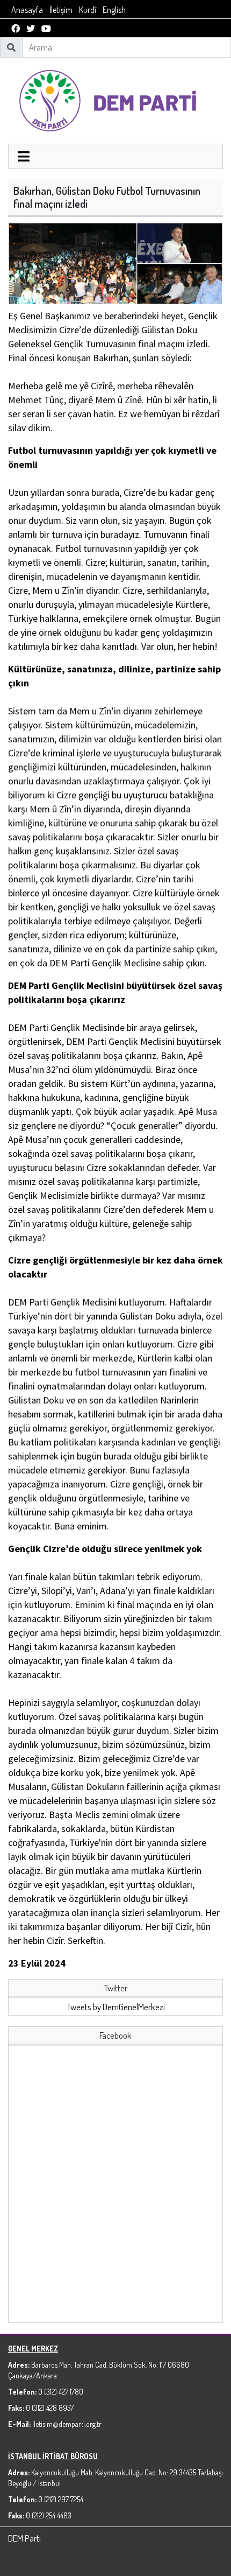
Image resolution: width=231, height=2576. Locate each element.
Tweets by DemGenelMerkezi (116, 2007)
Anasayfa (27, 10)
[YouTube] (46, 29)
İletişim (61, 10)
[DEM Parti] (115, 99)
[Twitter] (31, 29)
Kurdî (88, 10)
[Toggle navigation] (24, 158)
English (114, 10)
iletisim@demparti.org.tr (67, 2424)
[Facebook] (16, 29)
